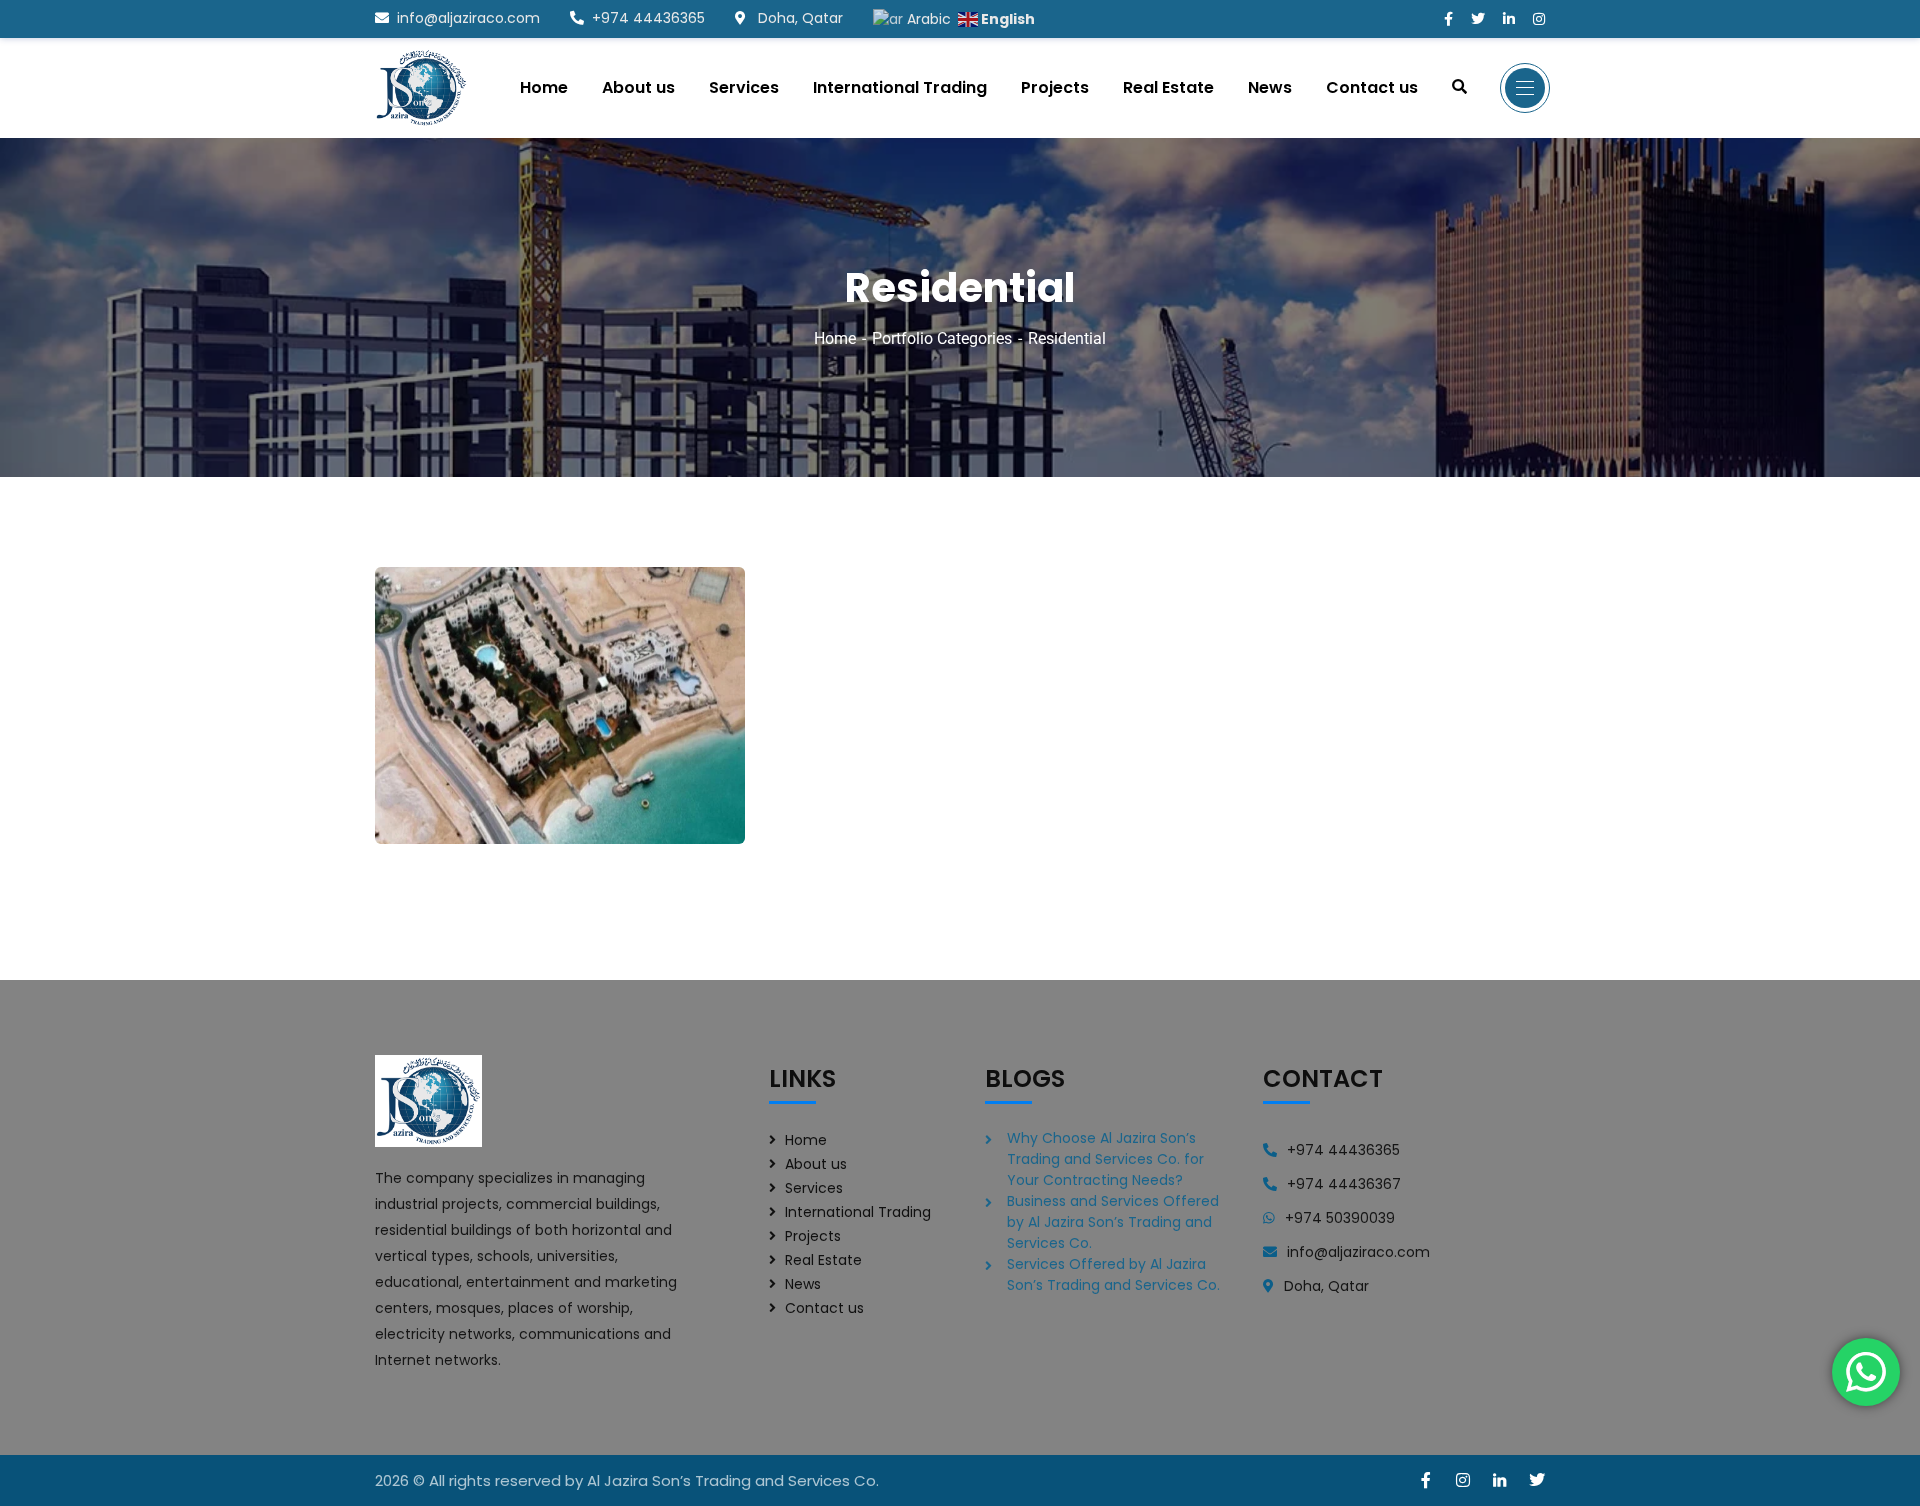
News (803, 1284)
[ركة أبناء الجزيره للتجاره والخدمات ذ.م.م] (421, 88)
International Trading (858, 1212)
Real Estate (823, 1260)
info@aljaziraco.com (468, 18)
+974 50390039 (1340, 1218)
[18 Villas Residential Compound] (700, 788)
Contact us (824, 1308)
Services (814, 1188)
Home (835, 338)
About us (816, 1164)
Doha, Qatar (798, 18)
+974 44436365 (648, 18)
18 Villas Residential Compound (495, 788)
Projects (813, 1236)
